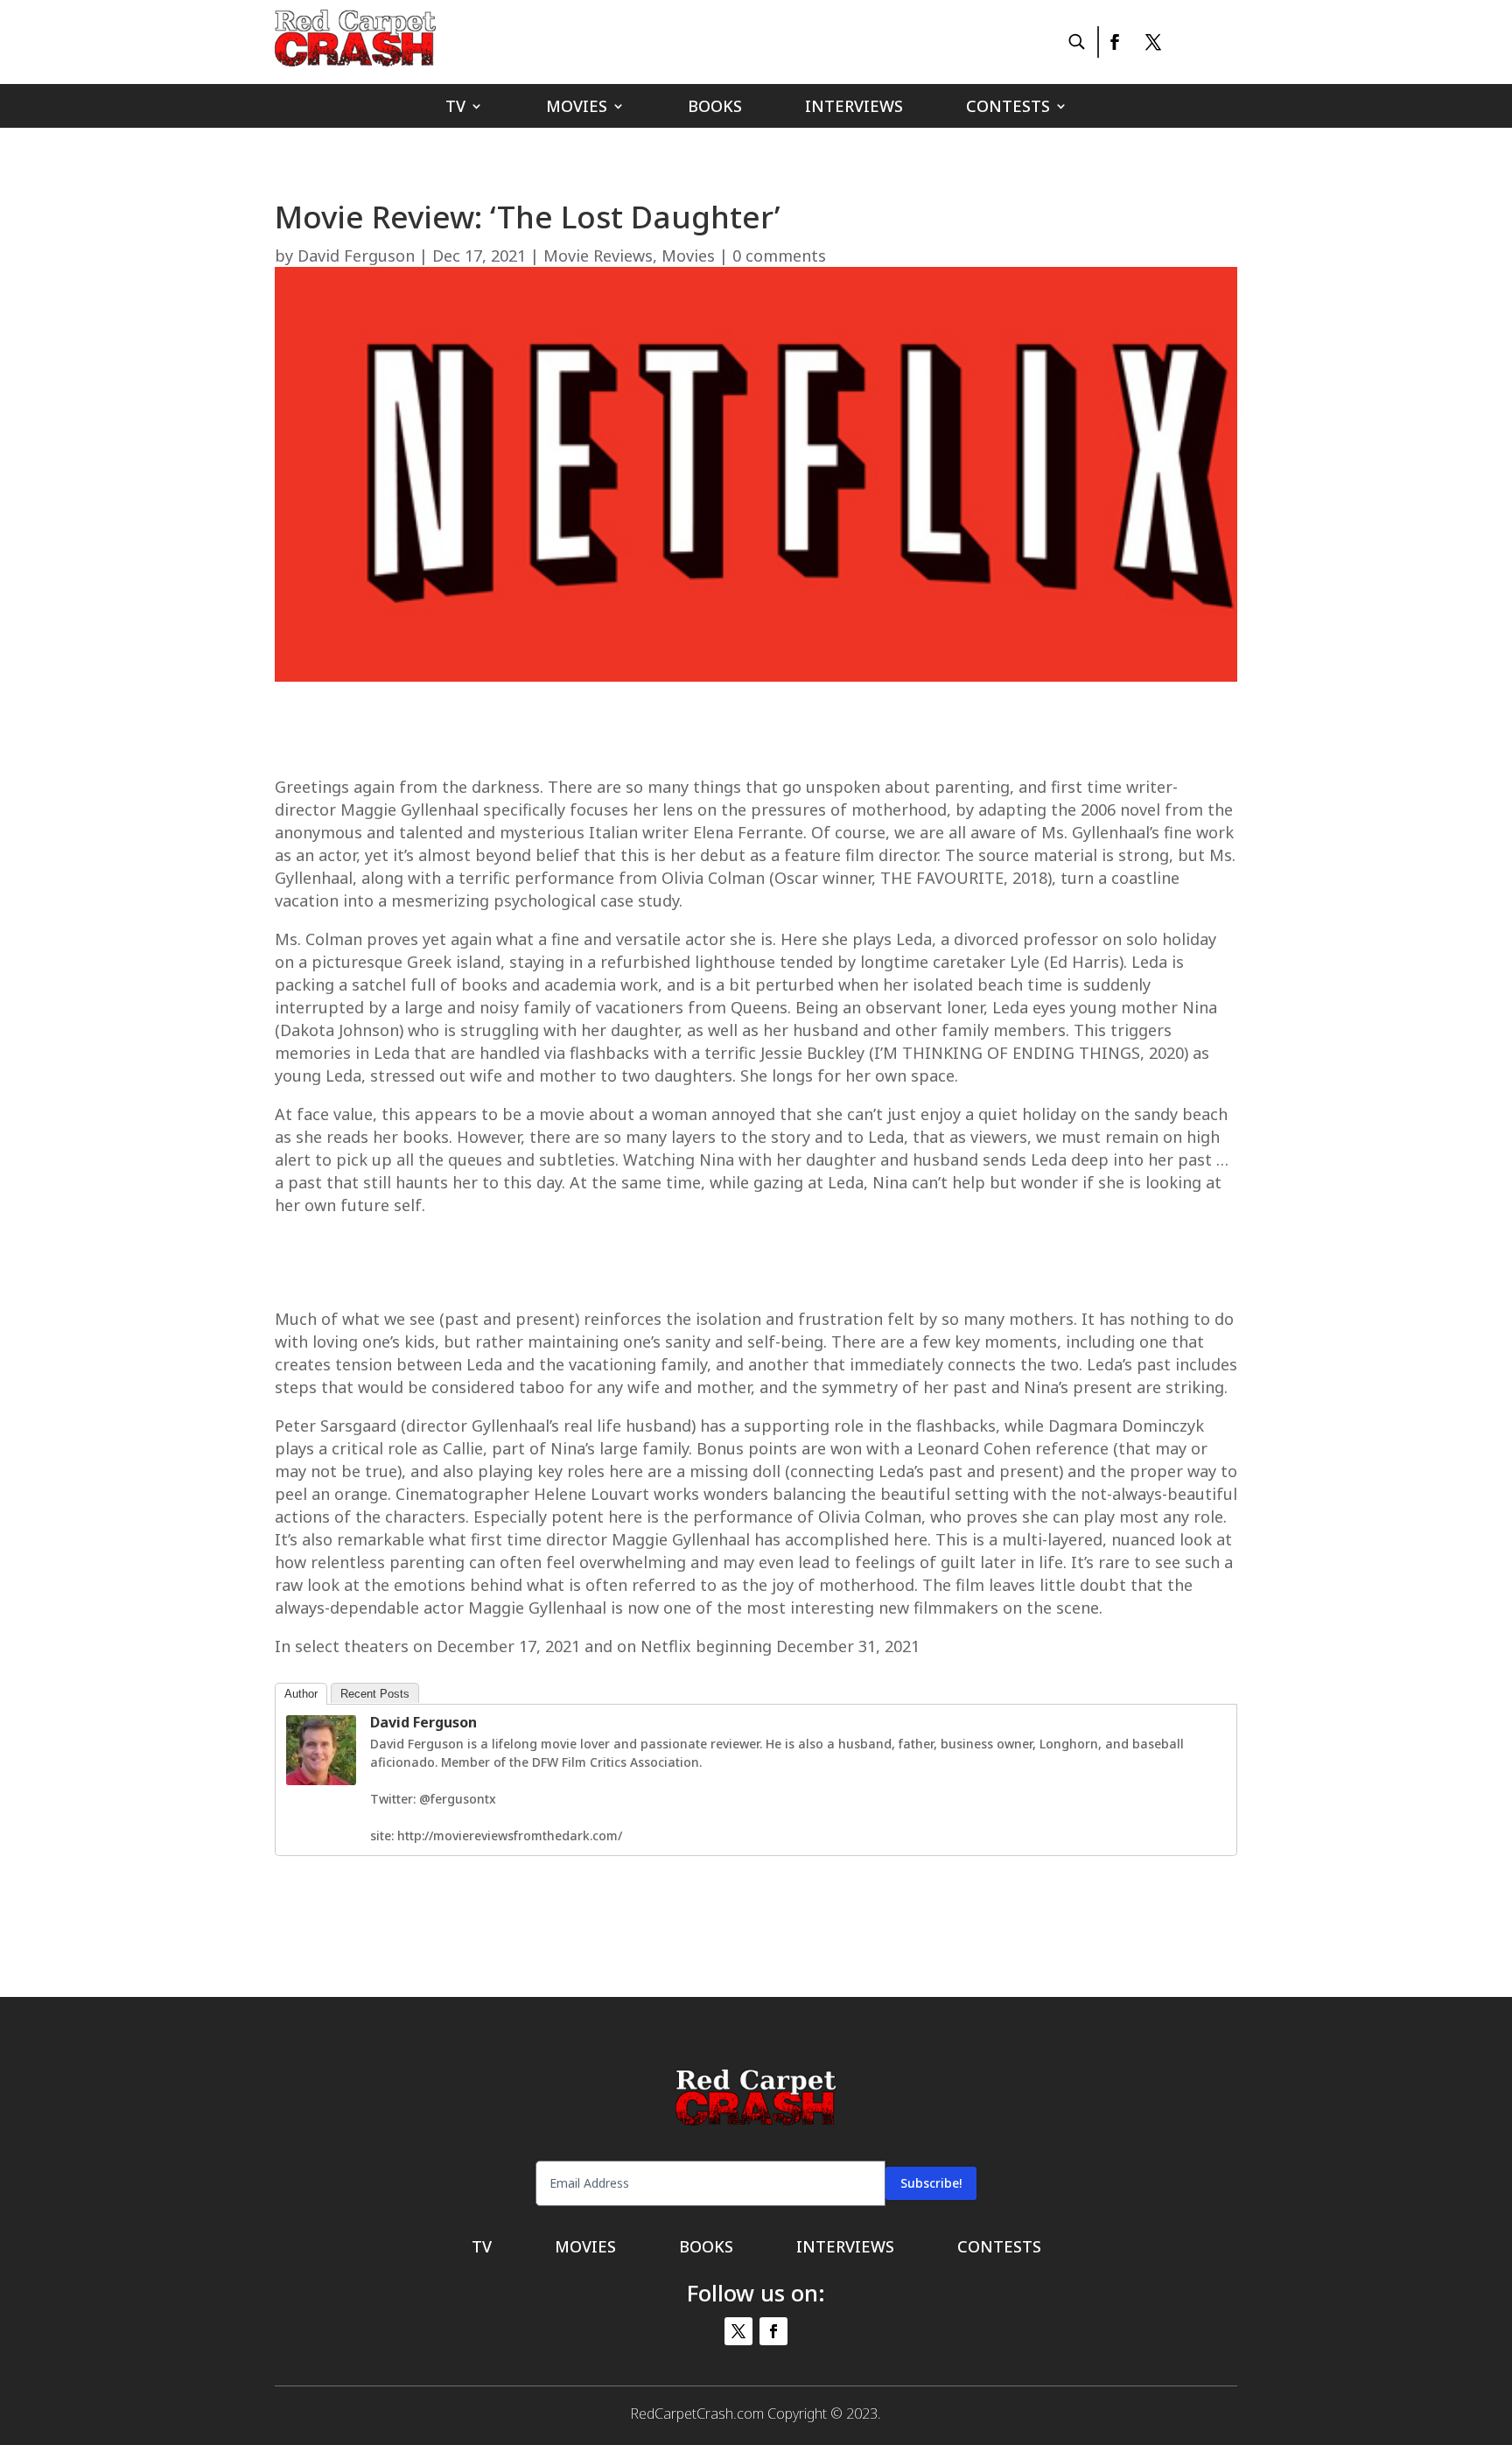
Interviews (854, 108)
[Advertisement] (756, 734)
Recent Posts (375, 1694)
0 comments (779, 256)
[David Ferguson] (321, 1780)
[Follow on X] (1153, 42)
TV (455, 108)
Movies (577, 108)
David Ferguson (356, 256)
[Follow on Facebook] (1114, 42)
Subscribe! (931, 2183)
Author (301, 1694)
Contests (1008, 108)
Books (715, 108)
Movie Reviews (598, 256)
